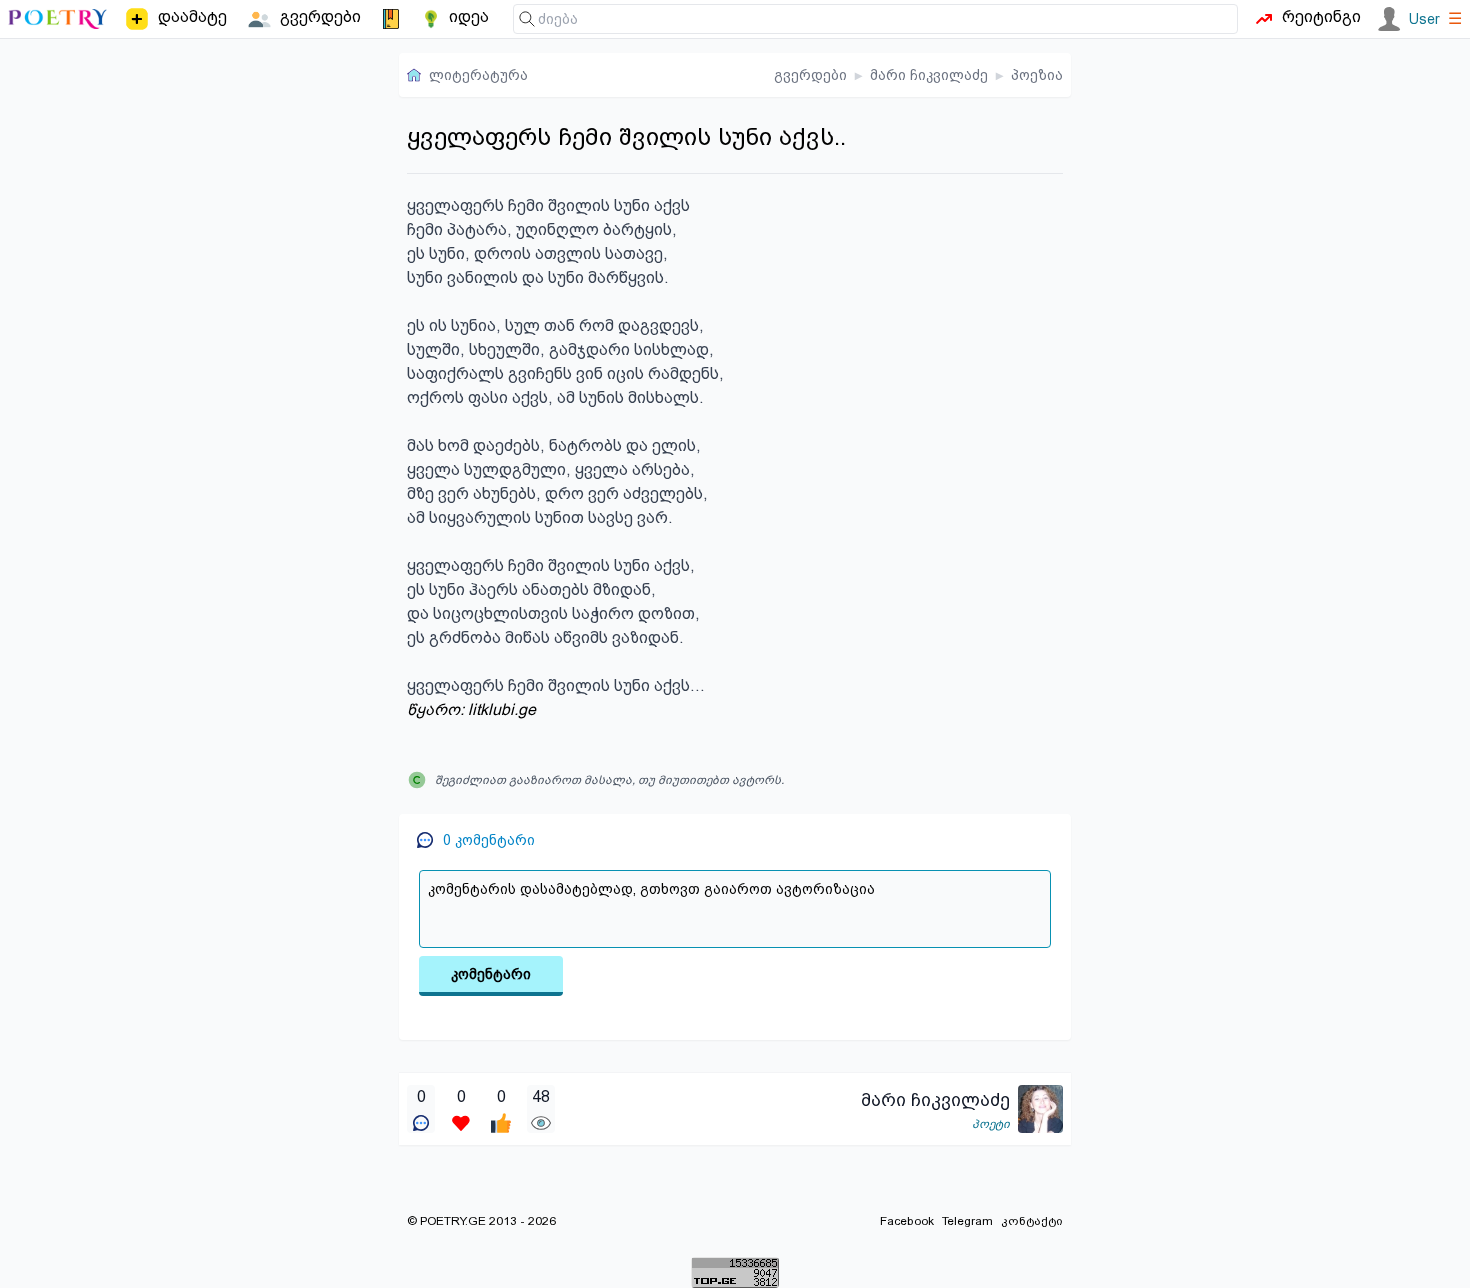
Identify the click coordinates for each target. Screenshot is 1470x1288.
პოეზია (1037, 75)
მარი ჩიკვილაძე (929, 75)
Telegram (967, 1221)
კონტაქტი (1032, 1221)
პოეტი (991, 1124)
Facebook (907, 1221)
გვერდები (810, 75)
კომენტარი (491, 974)
